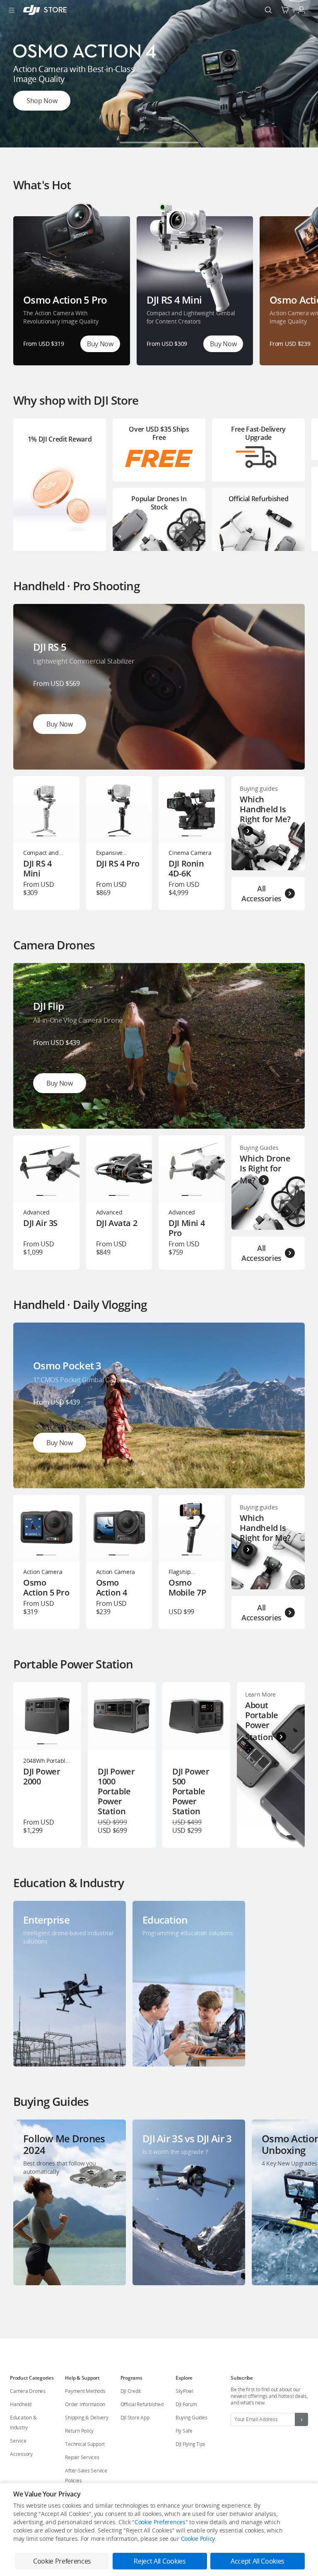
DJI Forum (186, 2404)
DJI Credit (131, 2391)
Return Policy (79, 2431)
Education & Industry (23, 2423)
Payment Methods (85, 2391)
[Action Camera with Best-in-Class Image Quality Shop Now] (159, 145)
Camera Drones (28, 2391)
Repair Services (82, 2457)
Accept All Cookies (258, 2561)
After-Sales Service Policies (86, 2476)
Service (18, 2441)
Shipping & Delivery (87, 2418)
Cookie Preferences (160, 2522)
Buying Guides (192, 2418)
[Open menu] (12, 10)
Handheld (21, 2404)
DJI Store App (135, 2418)
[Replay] (285, 624)
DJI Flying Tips (190, 2444)
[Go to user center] (301, 10)
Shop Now (42, 101)
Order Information (85, 2404)
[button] (129, 142)
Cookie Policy (198, 2539)
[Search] (268, 10)
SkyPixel (184, 2391)
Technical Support (85, 2444)
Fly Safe (184, 2431)
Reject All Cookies (160, 2561)
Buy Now (100, 344)
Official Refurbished (142, 2404)
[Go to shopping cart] (285, 10)
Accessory (21, 2454)
